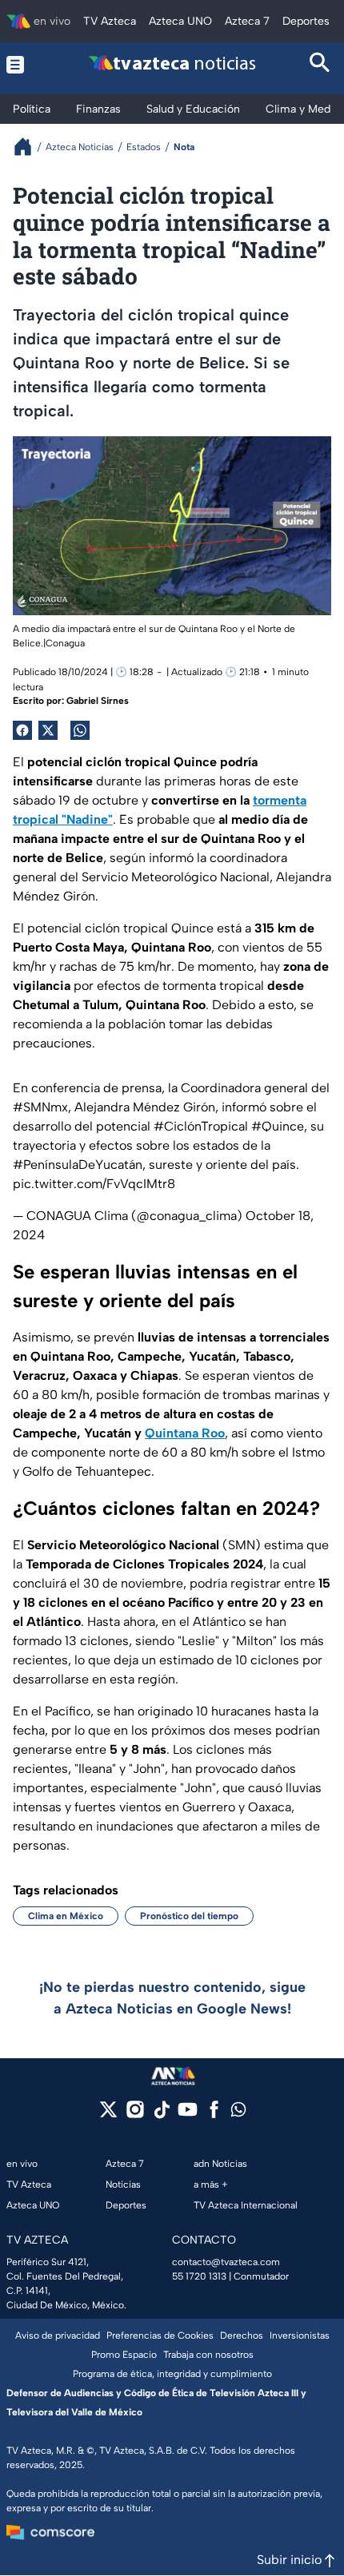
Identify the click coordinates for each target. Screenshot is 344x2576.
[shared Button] (80, 730)
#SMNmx (40, 1107)
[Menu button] (24, 64)
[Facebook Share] (22, 730)
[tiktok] (161, 2115)
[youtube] (188, 2115)
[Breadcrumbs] (29, 147)
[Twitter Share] (48, 730)
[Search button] (320, 64)
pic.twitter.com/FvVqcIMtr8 (94, 1184)
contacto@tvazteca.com (226, 2262)
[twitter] (108, 2115)
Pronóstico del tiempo (189, 1916)
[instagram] (135, 2115)
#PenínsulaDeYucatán (78, 1165)
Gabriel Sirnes (98, 701)
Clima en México (66, 1916)
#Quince (278, 1126)
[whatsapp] (238, 2113)
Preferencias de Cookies (160, 2335)
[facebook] (214, 2115)
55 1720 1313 (199, 2276)
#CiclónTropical (201, 1126)
